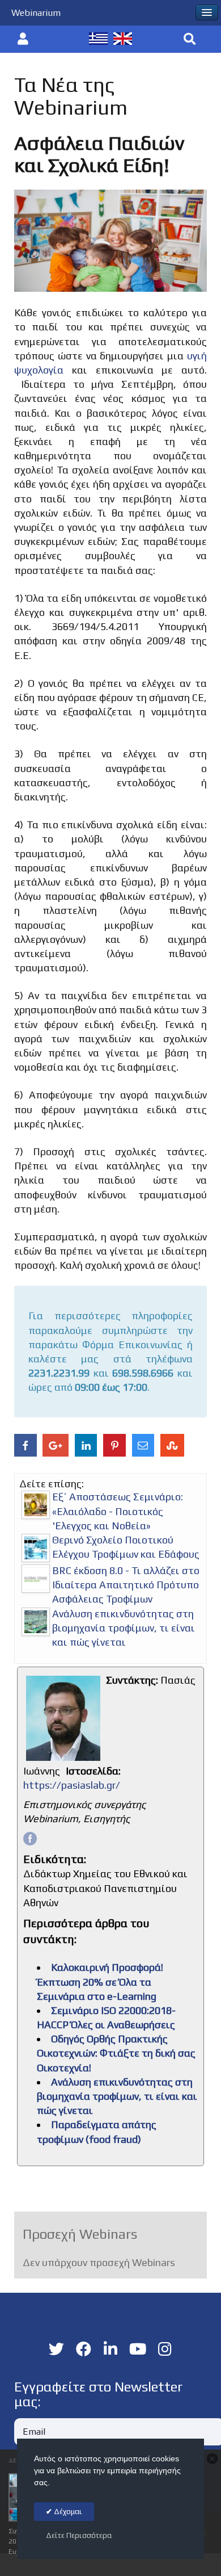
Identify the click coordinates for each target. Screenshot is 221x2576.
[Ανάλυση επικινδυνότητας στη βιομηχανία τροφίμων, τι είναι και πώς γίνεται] (36, 1622)
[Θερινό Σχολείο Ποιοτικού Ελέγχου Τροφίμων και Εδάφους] (36, 1548)
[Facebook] (30, 1838)
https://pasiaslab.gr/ (72, 1785)
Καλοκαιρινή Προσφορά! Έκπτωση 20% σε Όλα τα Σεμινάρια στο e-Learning (100, 1981)
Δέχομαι (67, 2512)
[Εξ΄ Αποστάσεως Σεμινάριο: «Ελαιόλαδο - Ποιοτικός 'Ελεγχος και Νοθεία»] (36, 1505)
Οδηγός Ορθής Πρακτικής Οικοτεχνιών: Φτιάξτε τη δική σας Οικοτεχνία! (116, 2053)
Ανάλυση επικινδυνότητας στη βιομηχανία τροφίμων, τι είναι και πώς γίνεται (124, 1628)
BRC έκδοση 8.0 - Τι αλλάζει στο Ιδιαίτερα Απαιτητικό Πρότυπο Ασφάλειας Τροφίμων (126, 1585)
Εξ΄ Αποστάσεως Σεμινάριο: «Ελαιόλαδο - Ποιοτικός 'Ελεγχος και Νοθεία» (118, 1511)
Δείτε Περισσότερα (79, 2535)
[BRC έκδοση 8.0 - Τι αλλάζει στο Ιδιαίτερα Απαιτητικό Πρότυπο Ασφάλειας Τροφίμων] (36, 1579)
